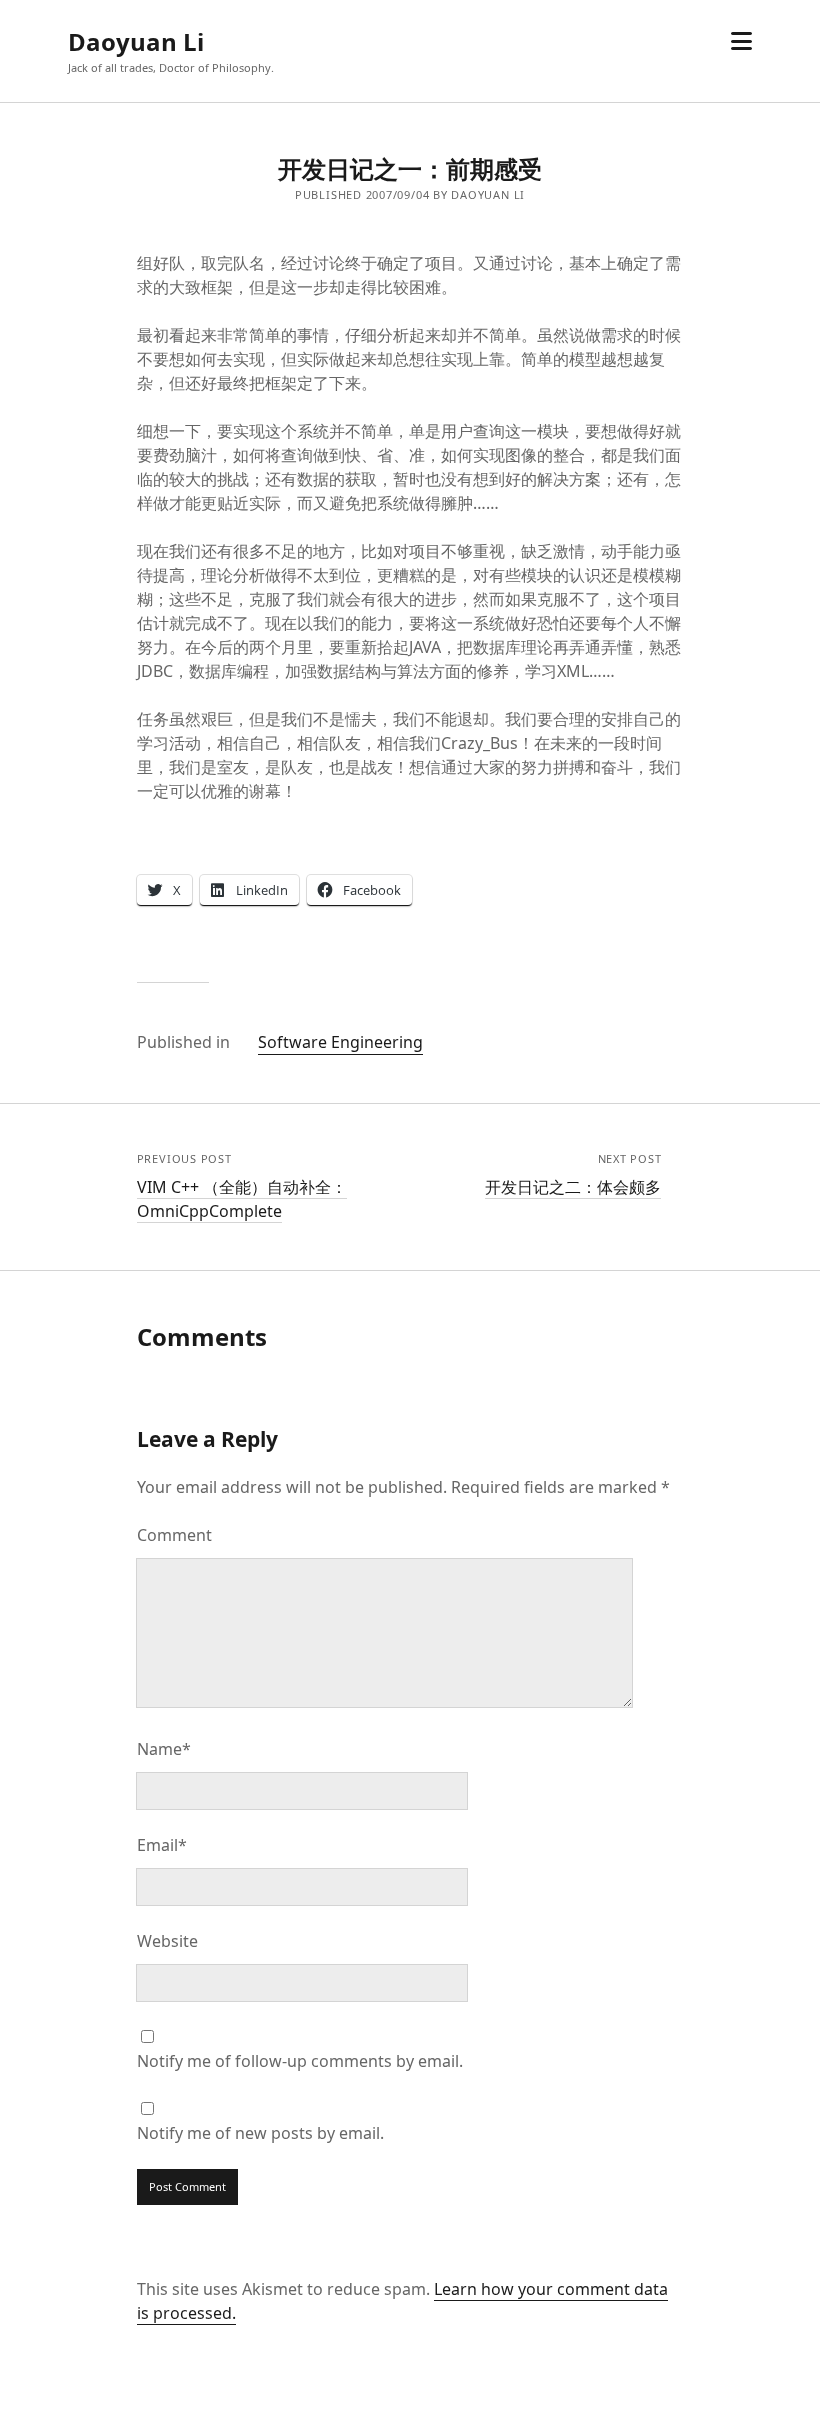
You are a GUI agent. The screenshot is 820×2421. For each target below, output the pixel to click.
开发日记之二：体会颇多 (573, 1187)
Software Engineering (340, 1042)
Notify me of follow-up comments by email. (300, 2061)
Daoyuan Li (136, 41)
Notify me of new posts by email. (260, 2133)
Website (167, 1941)
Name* (164, 1749)
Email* (162, 1845)
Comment (174, 1535)
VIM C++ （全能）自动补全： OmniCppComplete (242, 1199)
